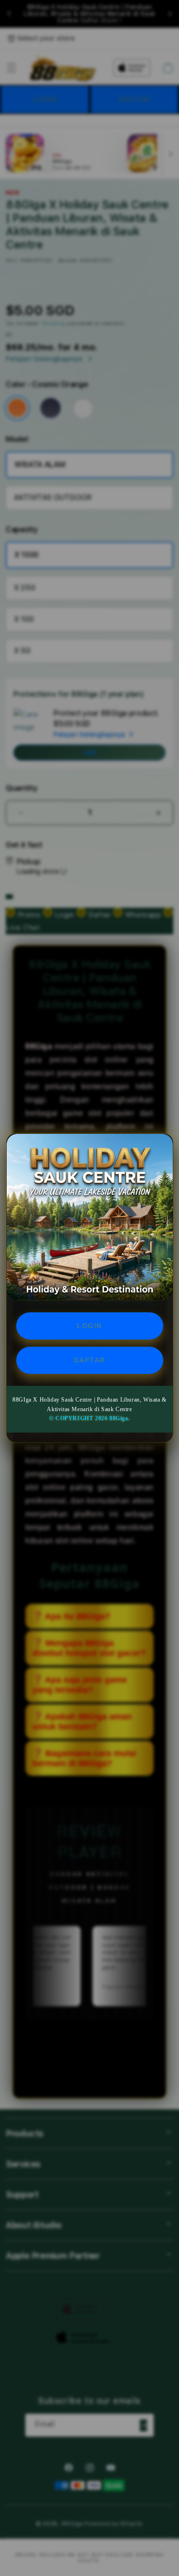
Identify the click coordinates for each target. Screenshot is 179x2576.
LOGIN (89, 1326)
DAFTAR (90, 1360)
